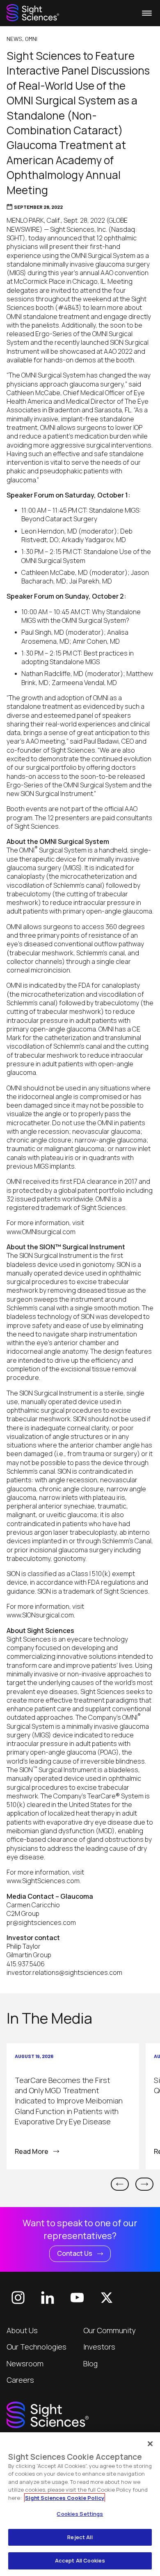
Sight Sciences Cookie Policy (65, 2498)
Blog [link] (90, 2363)
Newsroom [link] (25, 2363)
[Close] (150, 2444)
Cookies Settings (80, 2514)
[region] (80, 2504)
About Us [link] (22, 2330)
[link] (33, 13)
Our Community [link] (109, 2330)
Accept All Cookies (80, 2560)
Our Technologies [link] (37, 2347)
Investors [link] (99, 2347)
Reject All (80, 2537)
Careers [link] (20, 2380)
